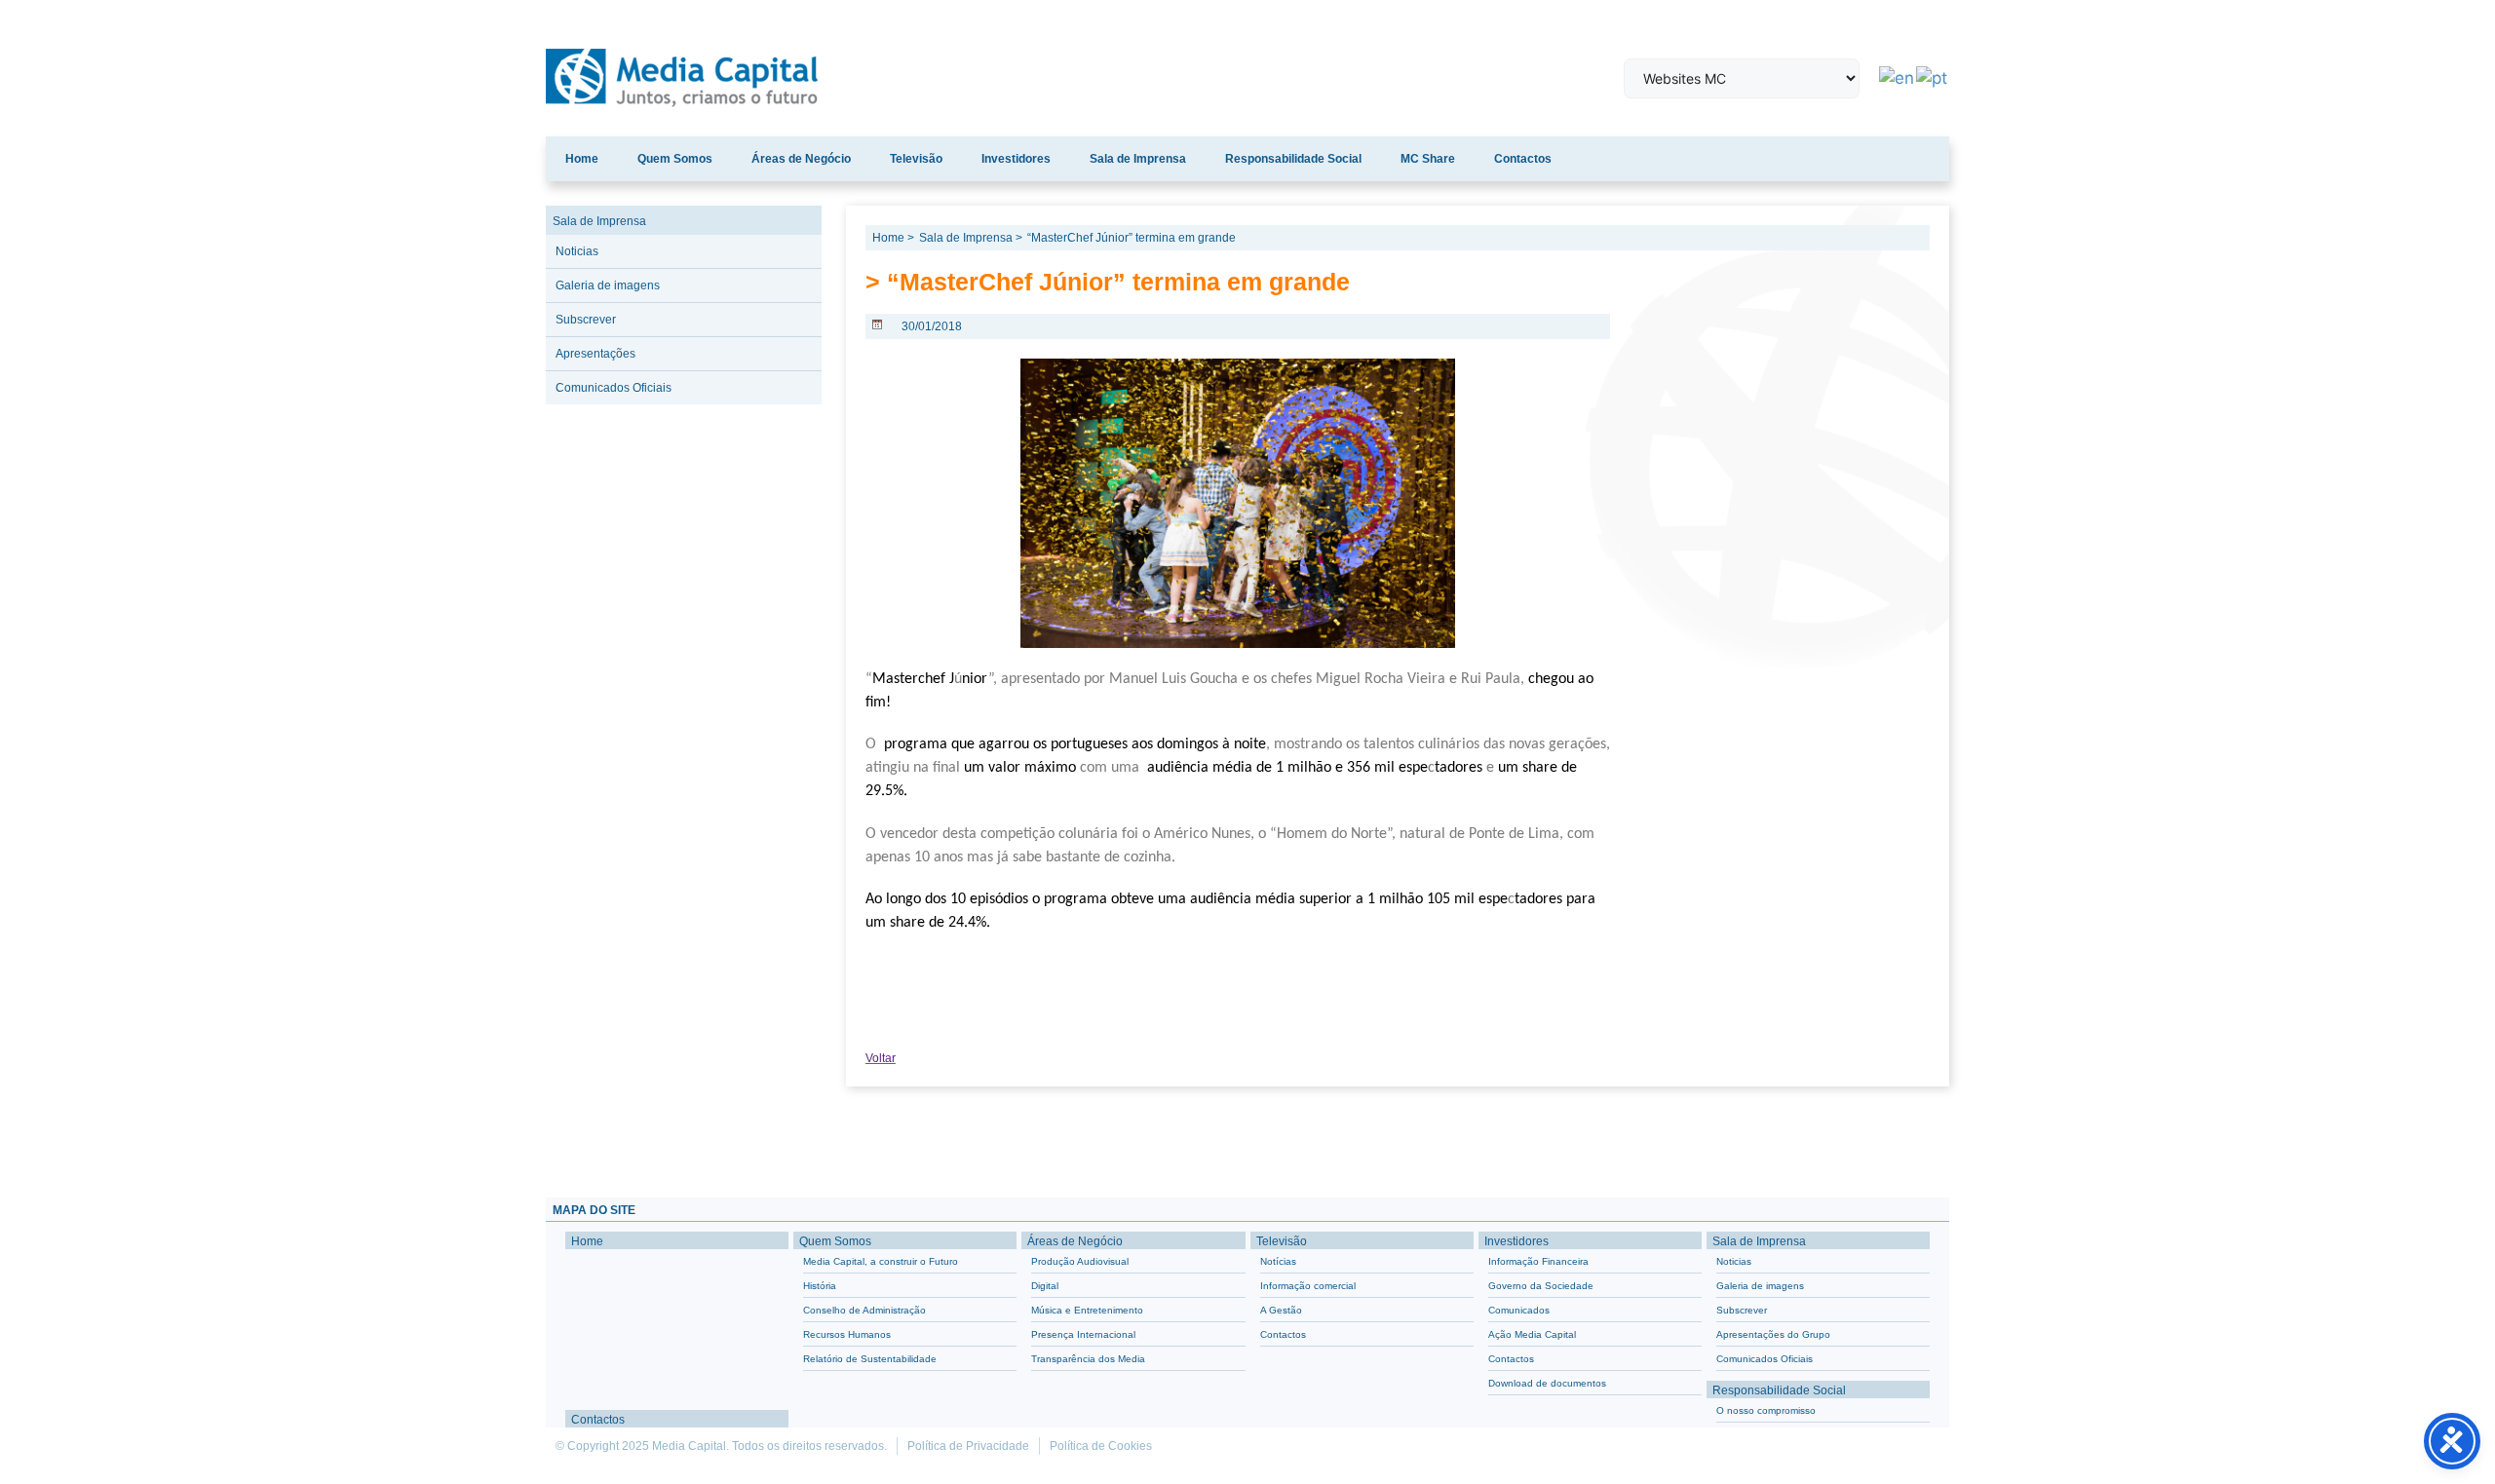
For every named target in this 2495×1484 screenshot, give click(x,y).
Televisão (916, 159)
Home (582, 159)
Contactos (1523, 159)
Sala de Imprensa (1138, 159)
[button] (558, 1145)
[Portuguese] (1933, 77)
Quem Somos (675, 159)
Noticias (577, 251)
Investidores (1016, 159)
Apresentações (595, 354)
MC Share (1428, 159)
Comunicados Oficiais (614, 388)
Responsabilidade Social (1293, 159)
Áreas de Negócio (801, 159)
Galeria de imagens (608, 285)
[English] (1898, 77)
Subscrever (586, 320)
